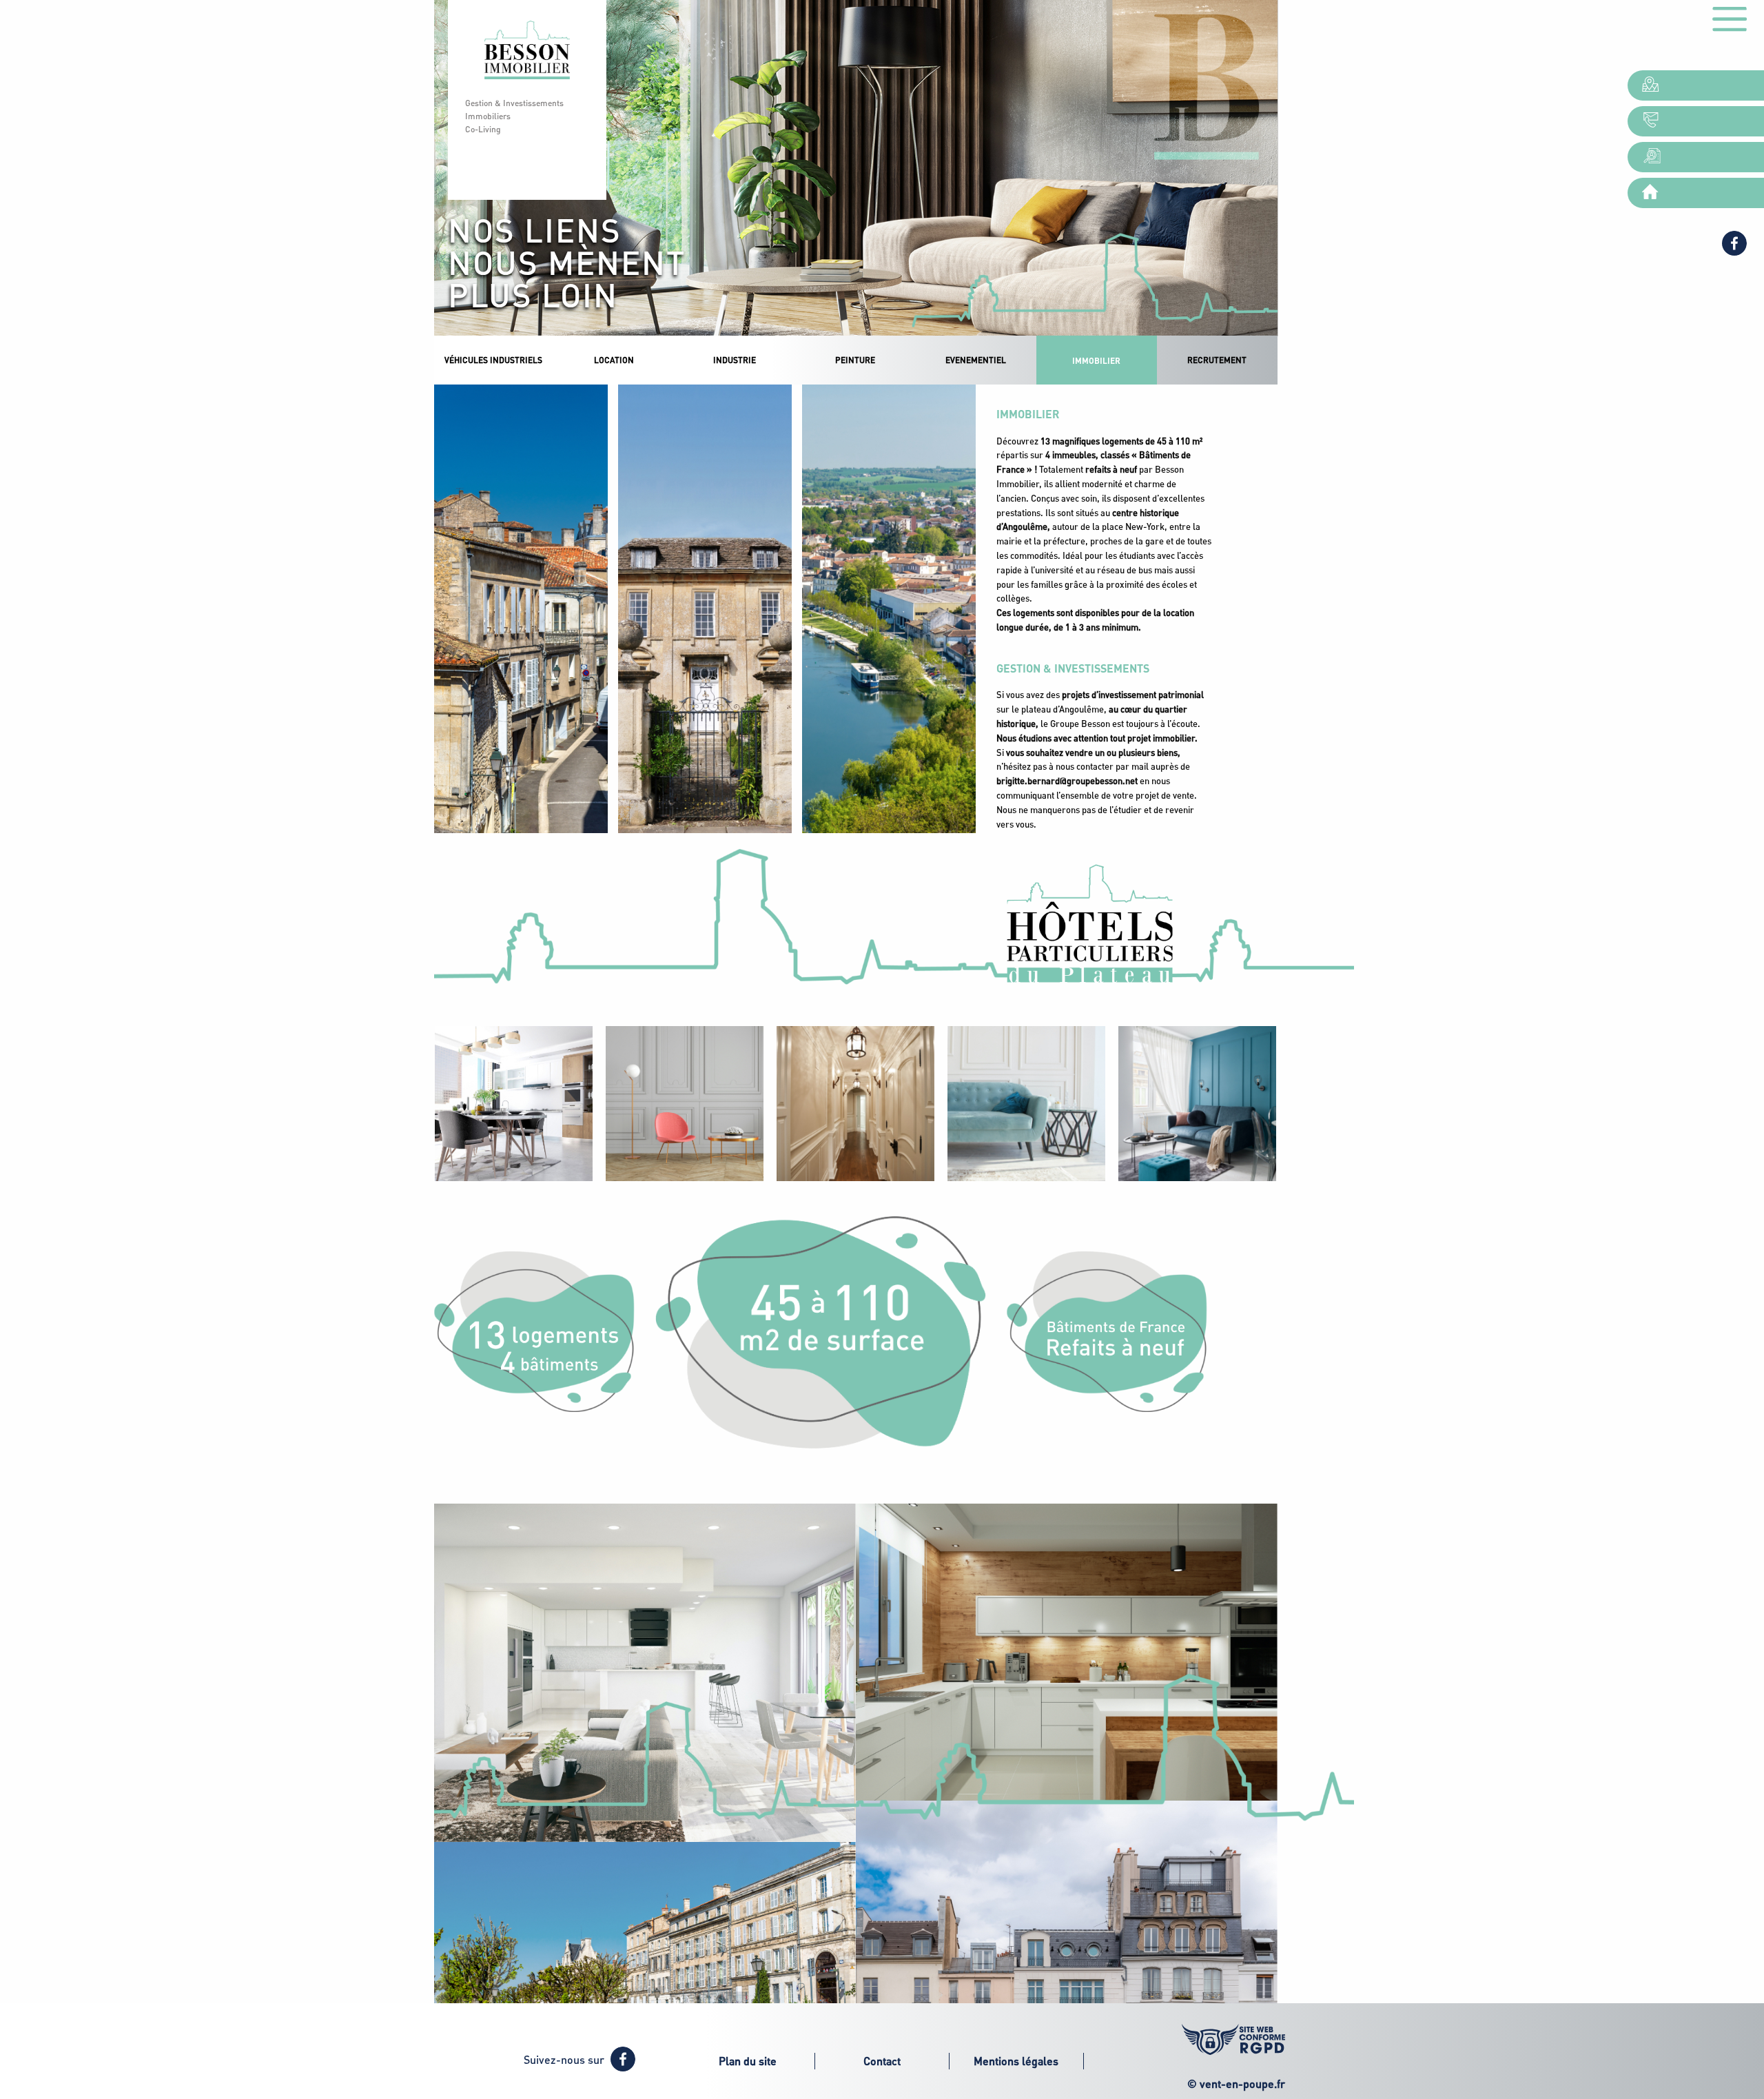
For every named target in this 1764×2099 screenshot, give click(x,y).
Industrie (735, 360)
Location (614, 360)
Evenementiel (976, 360)
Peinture (855, 360)
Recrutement (1217, 360)
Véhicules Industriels (493, 360)
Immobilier (1096, 360)
